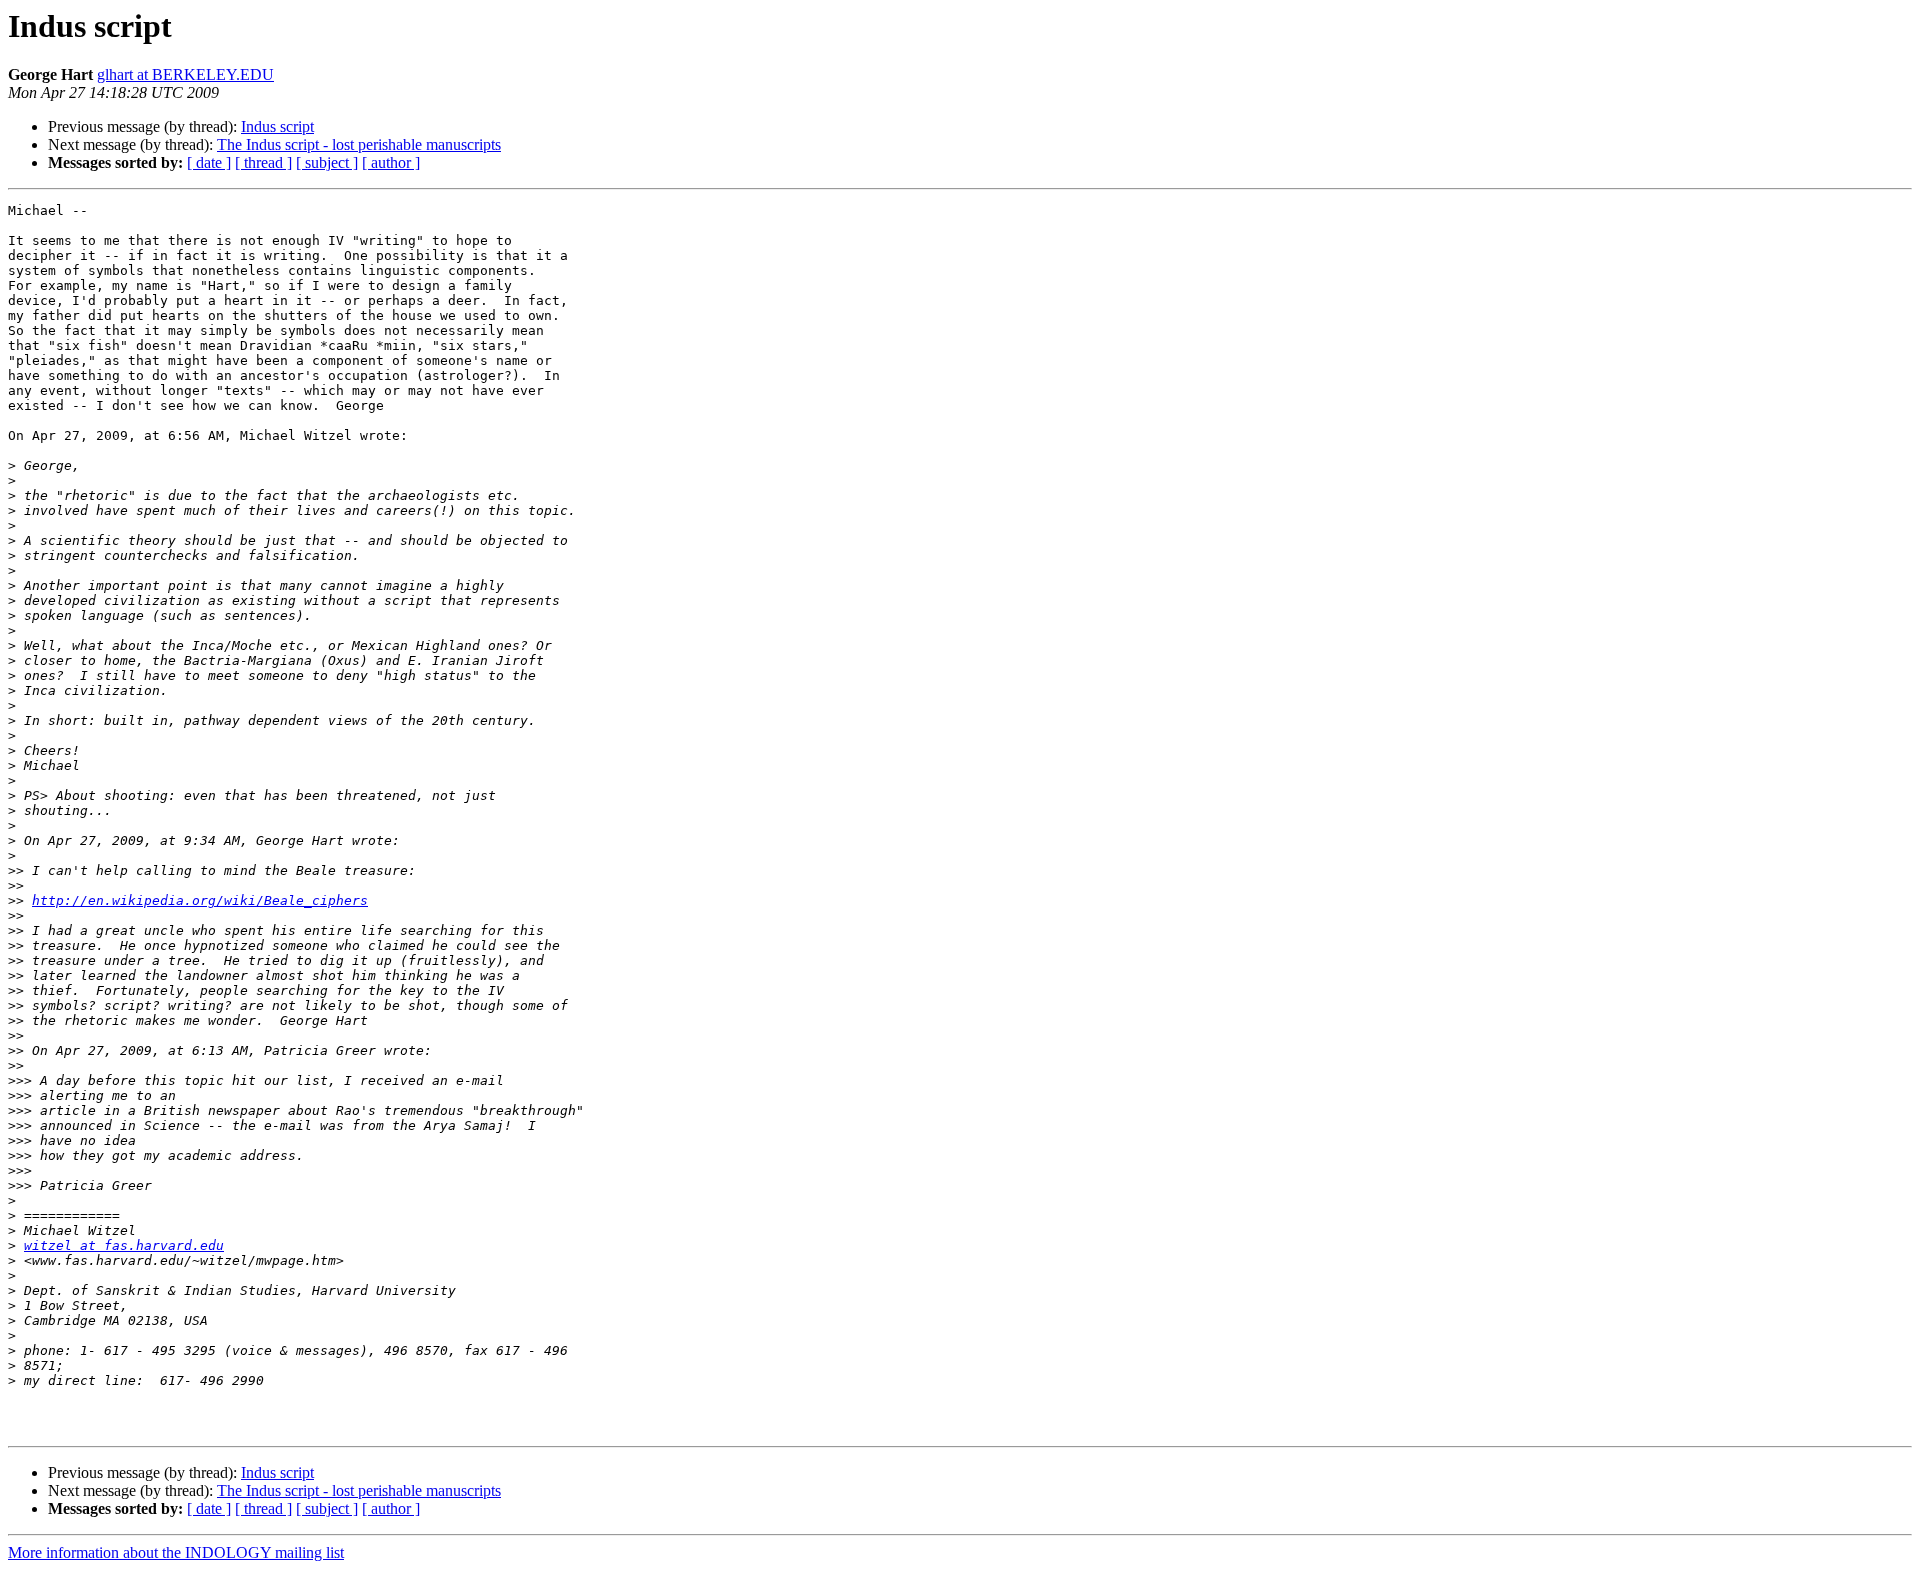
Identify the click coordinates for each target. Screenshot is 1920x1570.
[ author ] (391, 162)
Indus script (277, 126)
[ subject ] (327, 162)
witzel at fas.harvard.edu (124, 1245)
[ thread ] (263, 162)
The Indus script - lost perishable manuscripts (359, 144)
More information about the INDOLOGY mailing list (176, 1552)
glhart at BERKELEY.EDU (185, 74)
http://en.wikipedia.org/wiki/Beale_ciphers (200, 900)
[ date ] (209, 162)
